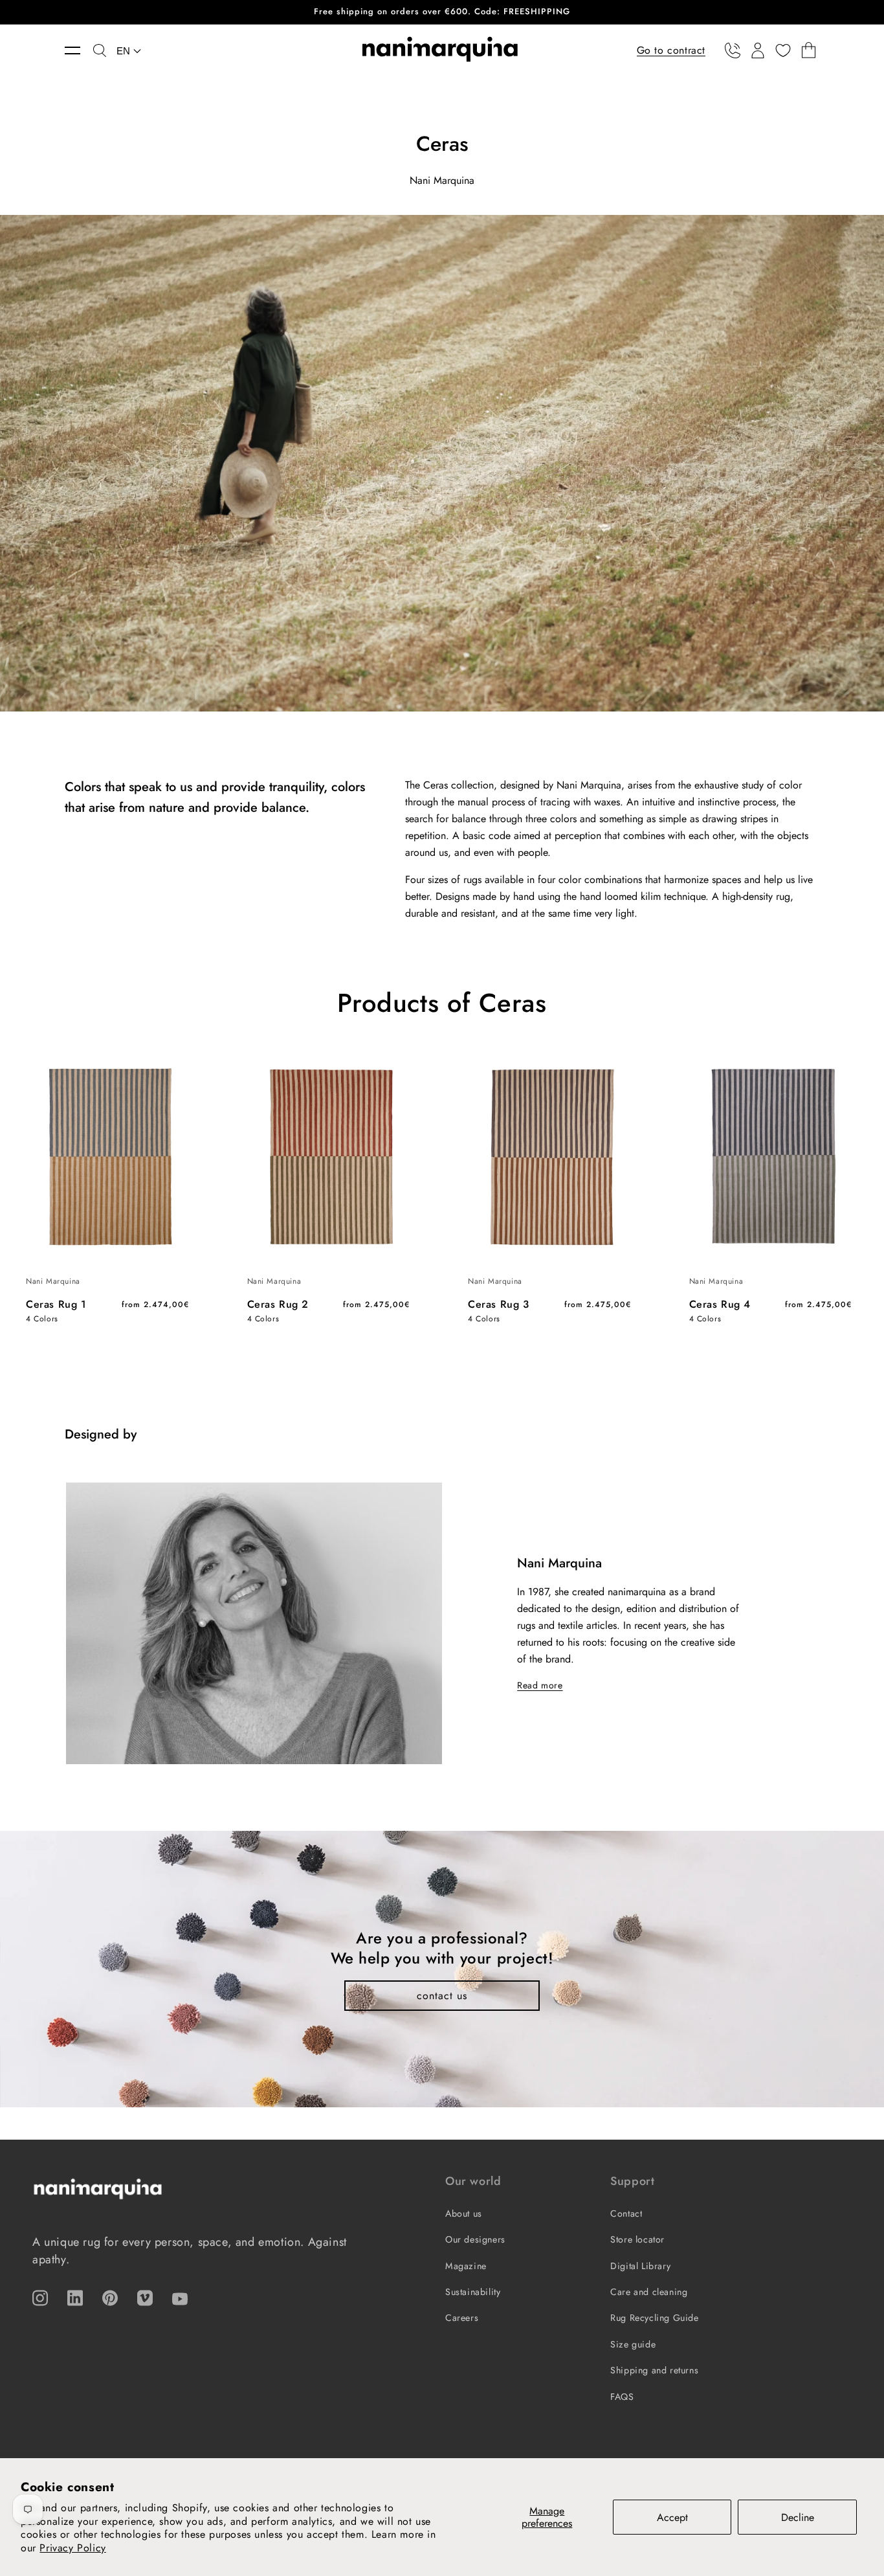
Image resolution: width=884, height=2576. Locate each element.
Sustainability (473, 2292)
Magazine (466, 2266)
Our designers (475, 2239)
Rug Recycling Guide (654, 2318)
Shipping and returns (654, 2370)
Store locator (637, 2239)
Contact (626, 2213)
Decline (798, 2517)
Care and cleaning (649, 2292)
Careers (462, 2318)
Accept (672, 2517)
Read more (540, 1685)
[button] (79, 50)
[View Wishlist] (783, 50)
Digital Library (640, 2266)
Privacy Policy (72, 2548)
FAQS (622, 2397)
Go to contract (671, 50)
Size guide (633, 2344)
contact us (442, 1996)
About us (464, 2213)
